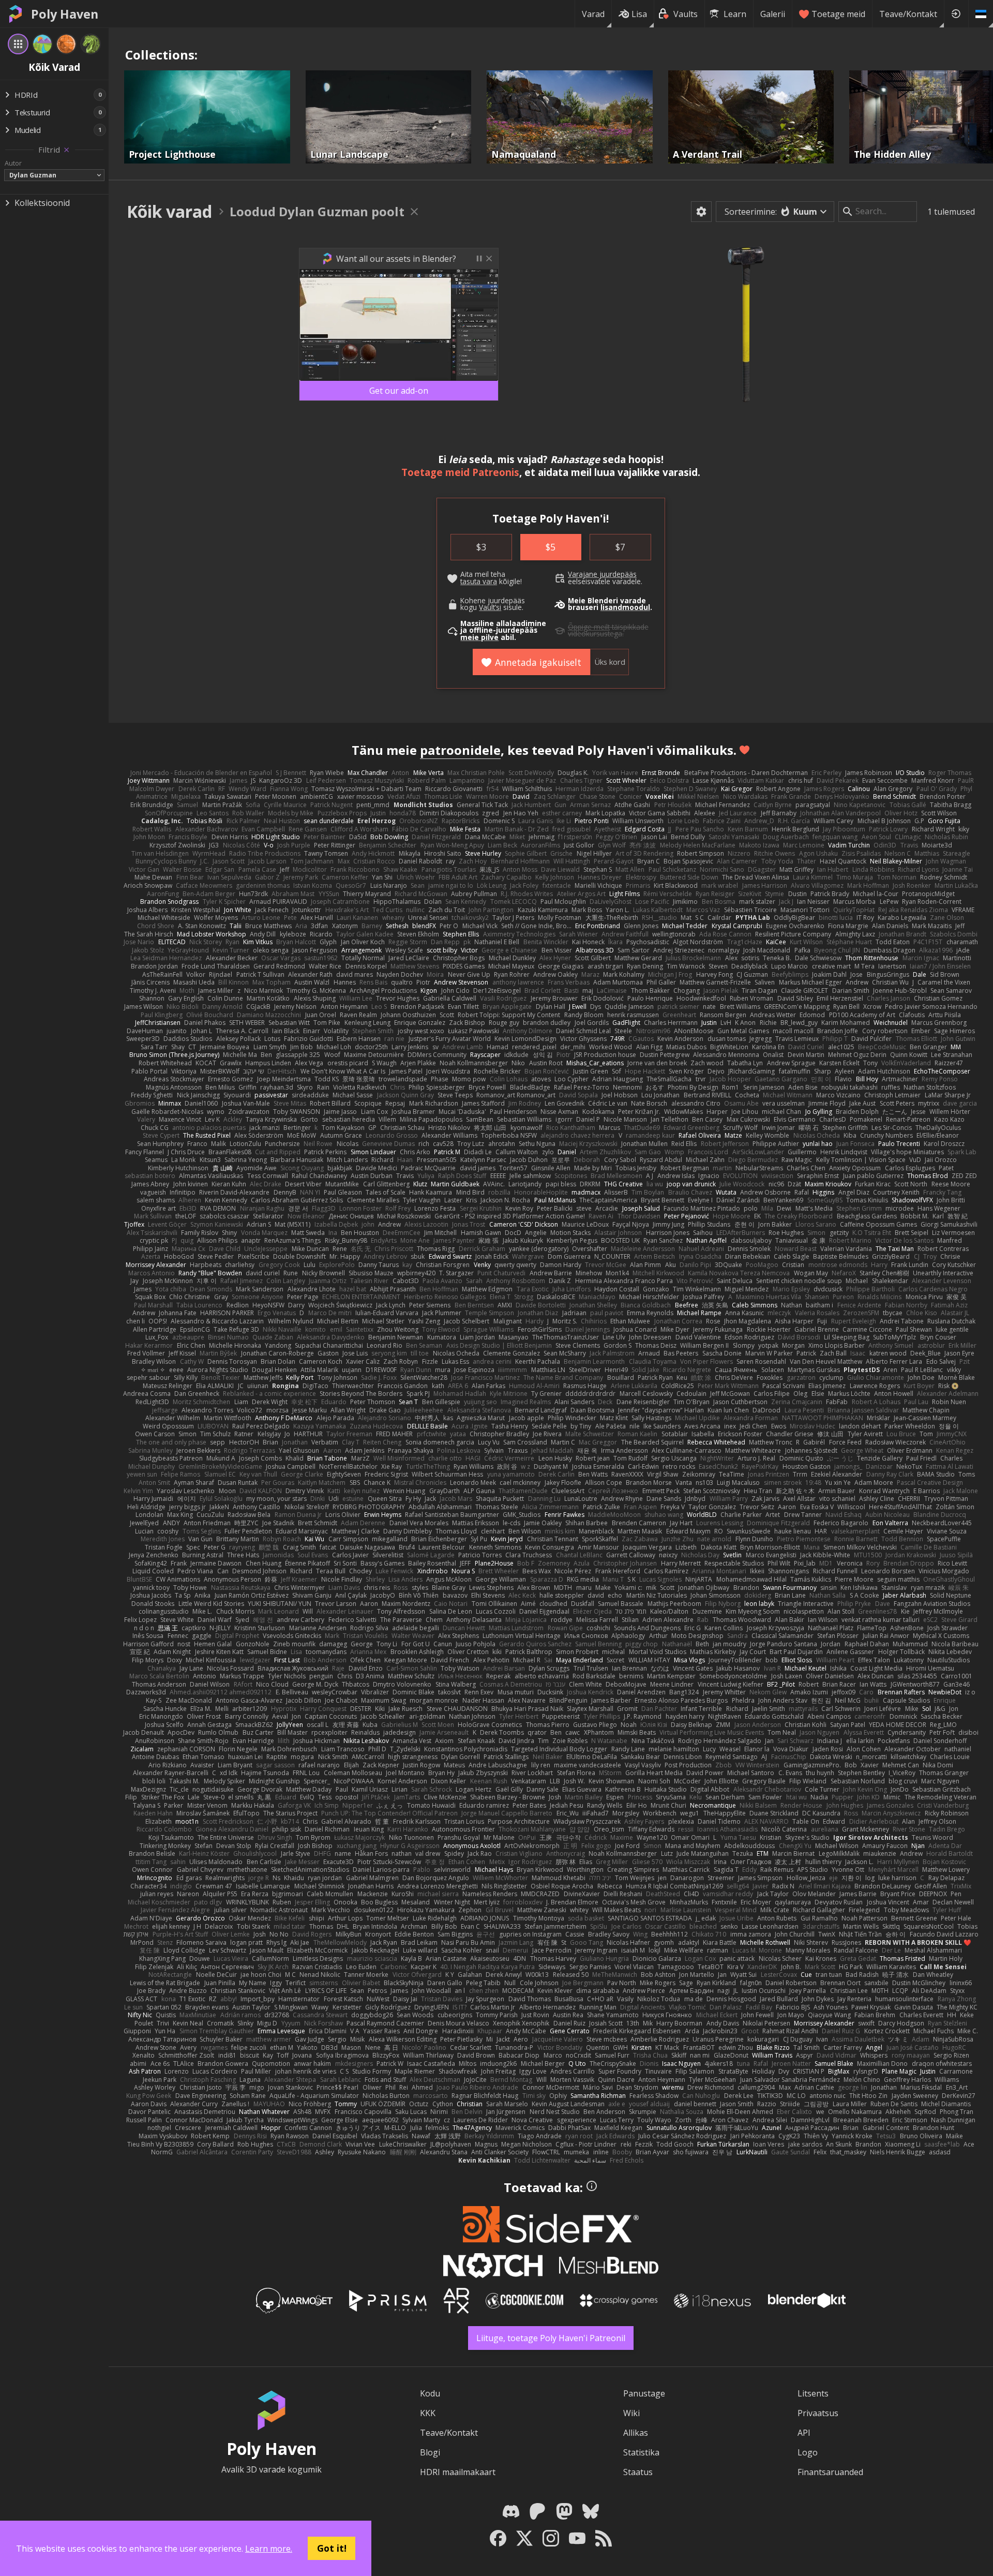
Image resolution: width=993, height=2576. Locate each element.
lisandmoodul (625, 607)
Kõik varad (169, 211)
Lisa (639, 14)
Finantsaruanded (830, 2472)
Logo (808, 2452)
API (804, 2433)
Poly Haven (65, 14)
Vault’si (490, 607)
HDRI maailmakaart (458, 2472)
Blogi (430, 2452)
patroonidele (460, 750)
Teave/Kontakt (908, 14)
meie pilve (479, 637)
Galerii (773, 14)
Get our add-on (399, 391)
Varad (593, 14)
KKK (428, 2413)
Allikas (636, 2433)
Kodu (430, 2393)
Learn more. (269, 2549)
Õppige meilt (589, 627)
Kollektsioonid (42, 203)
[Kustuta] (66, 150)
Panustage (644, 2393)
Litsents (813, 2393)
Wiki (631, 2413)
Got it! (332, 2548)
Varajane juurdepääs (602, 574)
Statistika (641, 2452)
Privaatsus (818, 2413)
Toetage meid (838, 14)
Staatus (638, 2472)
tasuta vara (479, 582)
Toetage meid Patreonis (460, 472)
